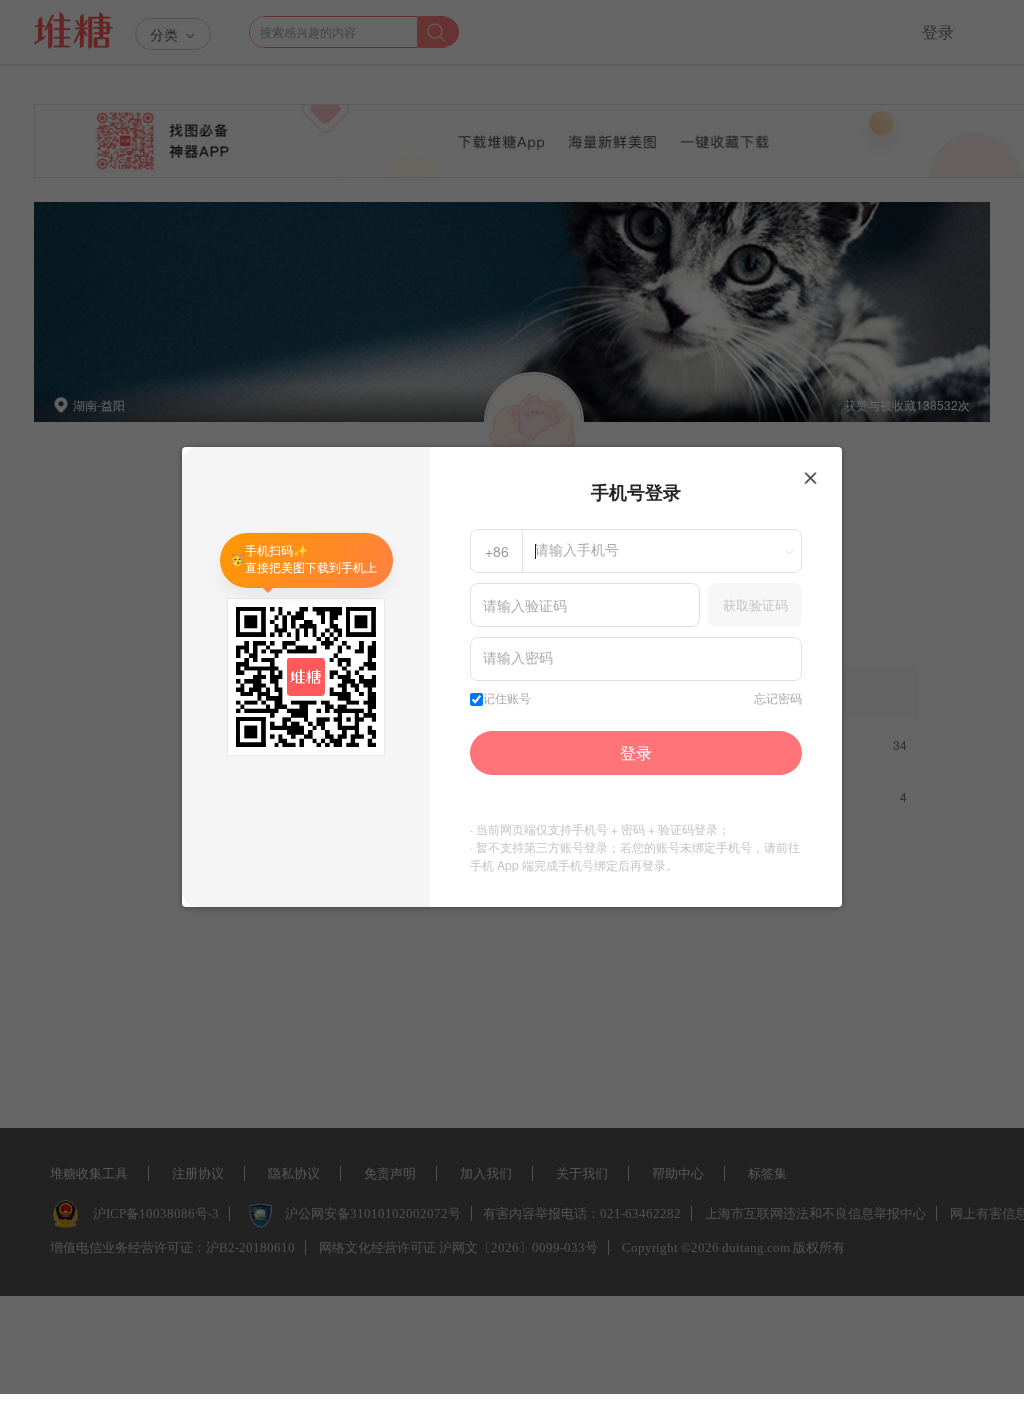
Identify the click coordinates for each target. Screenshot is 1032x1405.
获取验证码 (755, 604)
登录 (636, 752)
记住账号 (507, 699)
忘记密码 (778, 699)
